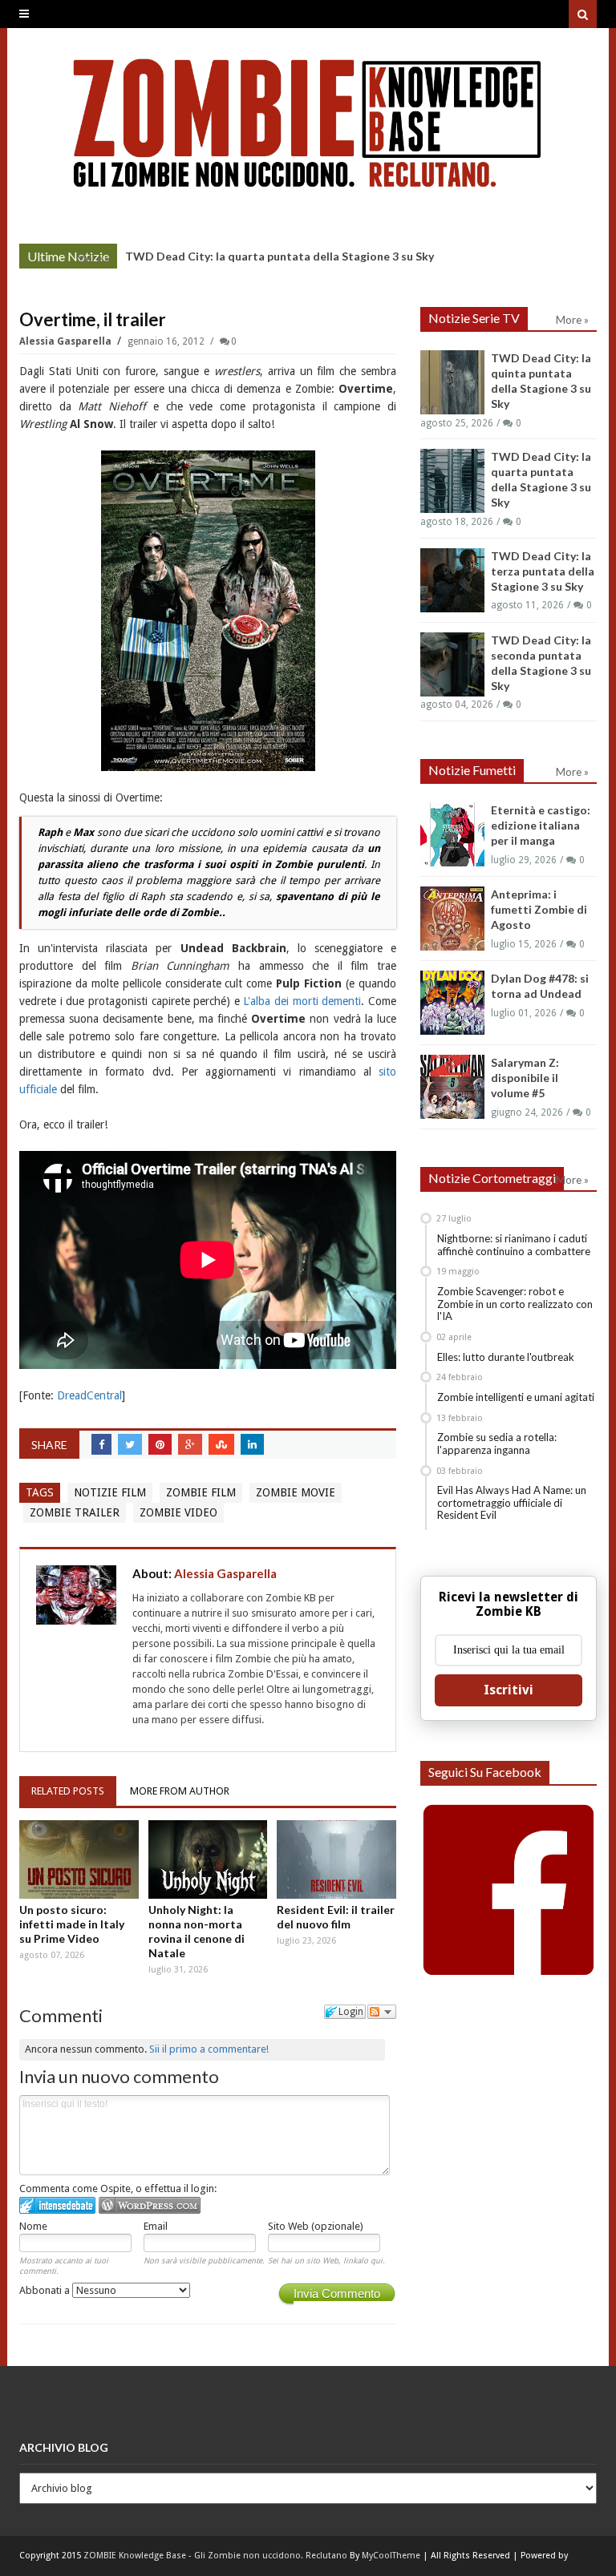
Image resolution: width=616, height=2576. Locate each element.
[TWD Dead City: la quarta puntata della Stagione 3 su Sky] (452, 481)
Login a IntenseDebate (57, 2205)
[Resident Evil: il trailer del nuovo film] (336, 1859)
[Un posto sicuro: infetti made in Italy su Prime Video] (79, 1859)
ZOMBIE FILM (201, 1492)
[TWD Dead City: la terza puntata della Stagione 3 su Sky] (452, 580)
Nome (33, 2226)
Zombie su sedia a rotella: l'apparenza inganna (497, 1443)
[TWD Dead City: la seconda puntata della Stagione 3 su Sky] (452, 664)
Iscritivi (509, 1690)
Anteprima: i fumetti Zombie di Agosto (539, 909)
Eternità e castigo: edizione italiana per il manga (541, 825)
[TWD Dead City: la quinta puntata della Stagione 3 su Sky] (452, 382)
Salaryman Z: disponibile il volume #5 (525, 1078)
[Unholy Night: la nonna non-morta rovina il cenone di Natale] (208, 1859)
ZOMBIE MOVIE (296, 1492)
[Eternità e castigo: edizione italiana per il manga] (452, 834)
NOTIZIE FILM (110, 1492)
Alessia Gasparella (67, 341)
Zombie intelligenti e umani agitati (516, 1397)
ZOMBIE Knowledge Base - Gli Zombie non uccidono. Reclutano (215, 2556)
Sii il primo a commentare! (209, 2049)
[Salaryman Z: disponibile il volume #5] (452, 1087)
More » (93, 258)
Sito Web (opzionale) (316, 2226)
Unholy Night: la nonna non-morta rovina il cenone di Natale (197, 1931)
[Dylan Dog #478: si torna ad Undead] (452, 1003)
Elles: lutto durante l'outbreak (506, 1357)
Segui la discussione (382, 2012)
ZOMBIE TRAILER (75, 1512)
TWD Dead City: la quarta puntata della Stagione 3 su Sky (280, 256)
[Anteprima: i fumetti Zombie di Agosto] (452, 919)
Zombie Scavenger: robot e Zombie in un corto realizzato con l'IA (515, 1304)
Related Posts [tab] (68, 1791)
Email (156, 2226)
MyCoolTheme (391, 2556)
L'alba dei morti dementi (302, 1001)
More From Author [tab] (180, 1791)
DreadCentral (89, 1395)
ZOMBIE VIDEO (178, 1512)
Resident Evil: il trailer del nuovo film (336, 1917)
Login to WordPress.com (150, 2205)
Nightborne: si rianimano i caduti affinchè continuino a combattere (514, 1245)
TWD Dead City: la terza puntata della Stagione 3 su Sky (543, 571)
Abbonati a (46, 2290)
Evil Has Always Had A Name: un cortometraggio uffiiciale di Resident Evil (512, 1502)
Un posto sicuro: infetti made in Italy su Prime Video (72, 1924)
